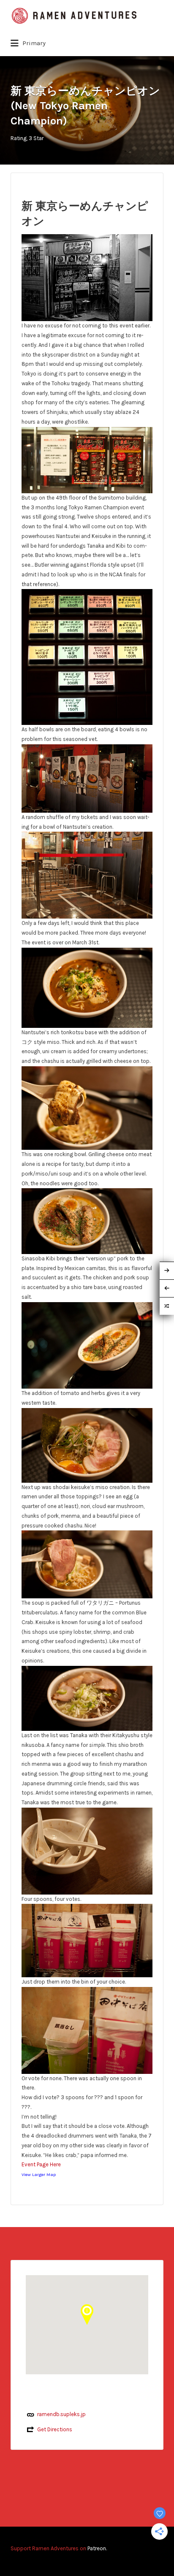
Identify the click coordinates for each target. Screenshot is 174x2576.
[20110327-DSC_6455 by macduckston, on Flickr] (87, 987)
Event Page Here (41, 2164)
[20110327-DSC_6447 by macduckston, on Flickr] (87, 656)
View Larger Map (39, 2175)
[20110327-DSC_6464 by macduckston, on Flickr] (87, 1345)
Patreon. (97, 2548)
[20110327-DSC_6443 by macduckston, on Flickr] (87, 277)
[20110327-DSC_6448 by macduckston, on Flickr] (87, 778)
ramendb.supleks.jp (61, 2414)
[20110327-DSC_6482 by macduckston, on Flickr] (87, 1698)
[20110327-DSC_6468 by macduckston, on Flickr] (87, 1940)
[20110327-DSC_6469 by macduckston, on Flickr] (87, 2030)
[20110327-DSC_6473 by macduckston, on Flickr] (87, 1445)
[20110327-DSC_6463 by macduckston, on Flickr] (87, 1220)
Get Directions (55, 2429)
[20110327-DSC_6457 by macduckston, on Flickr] (87, 1107)
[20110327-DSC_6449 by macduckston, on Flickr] (87, 875)
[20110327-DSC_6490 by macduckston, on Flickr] (87, 1850)
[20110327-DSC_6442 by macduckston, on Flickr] (87, 459)
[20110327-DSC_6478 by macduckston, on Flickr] (87, 1564)
